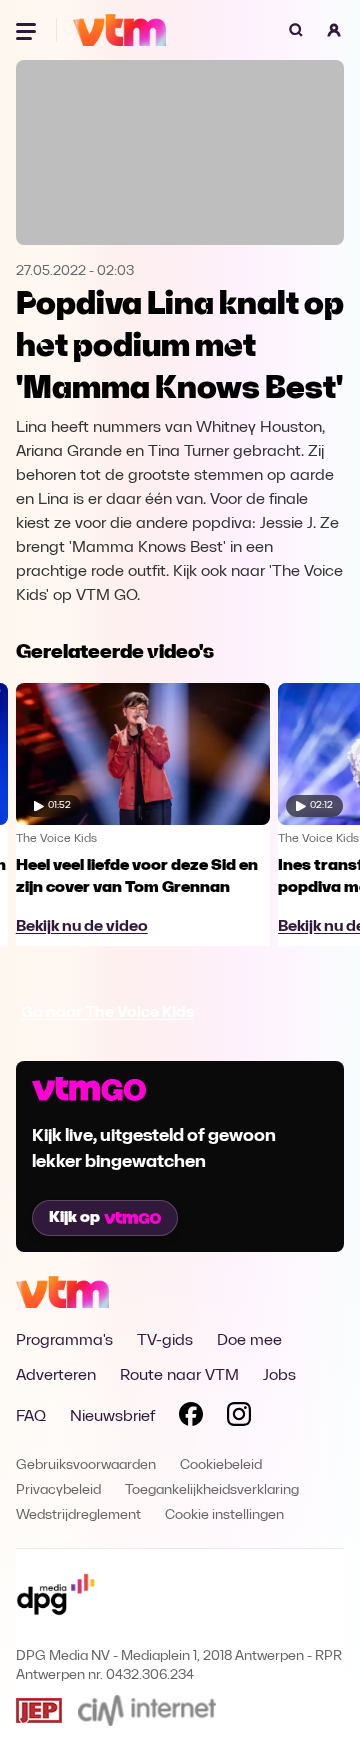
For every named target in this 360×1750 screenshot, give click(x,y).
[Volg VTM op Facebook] (191, 1418)
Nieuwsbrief (112, 1417)
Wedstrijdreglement (78, 1515)
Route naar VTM (179, 1376)
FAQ (31, 1417)
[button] (334, 30)
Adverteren (56, 1376)
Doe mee (249, 1341)
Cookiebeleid (221, 1465)
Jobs (279, 1376)
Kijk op (74, 1218)
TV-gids (165, 1341)
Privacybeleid (58, 1490)
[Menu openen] (28, 30)
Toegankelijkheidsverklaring (212, 1490)
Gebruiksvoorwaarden (86, 1465)
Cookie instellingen (224, 1515)
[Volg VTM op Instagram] (239, 1418)
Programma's (64, 1341)
